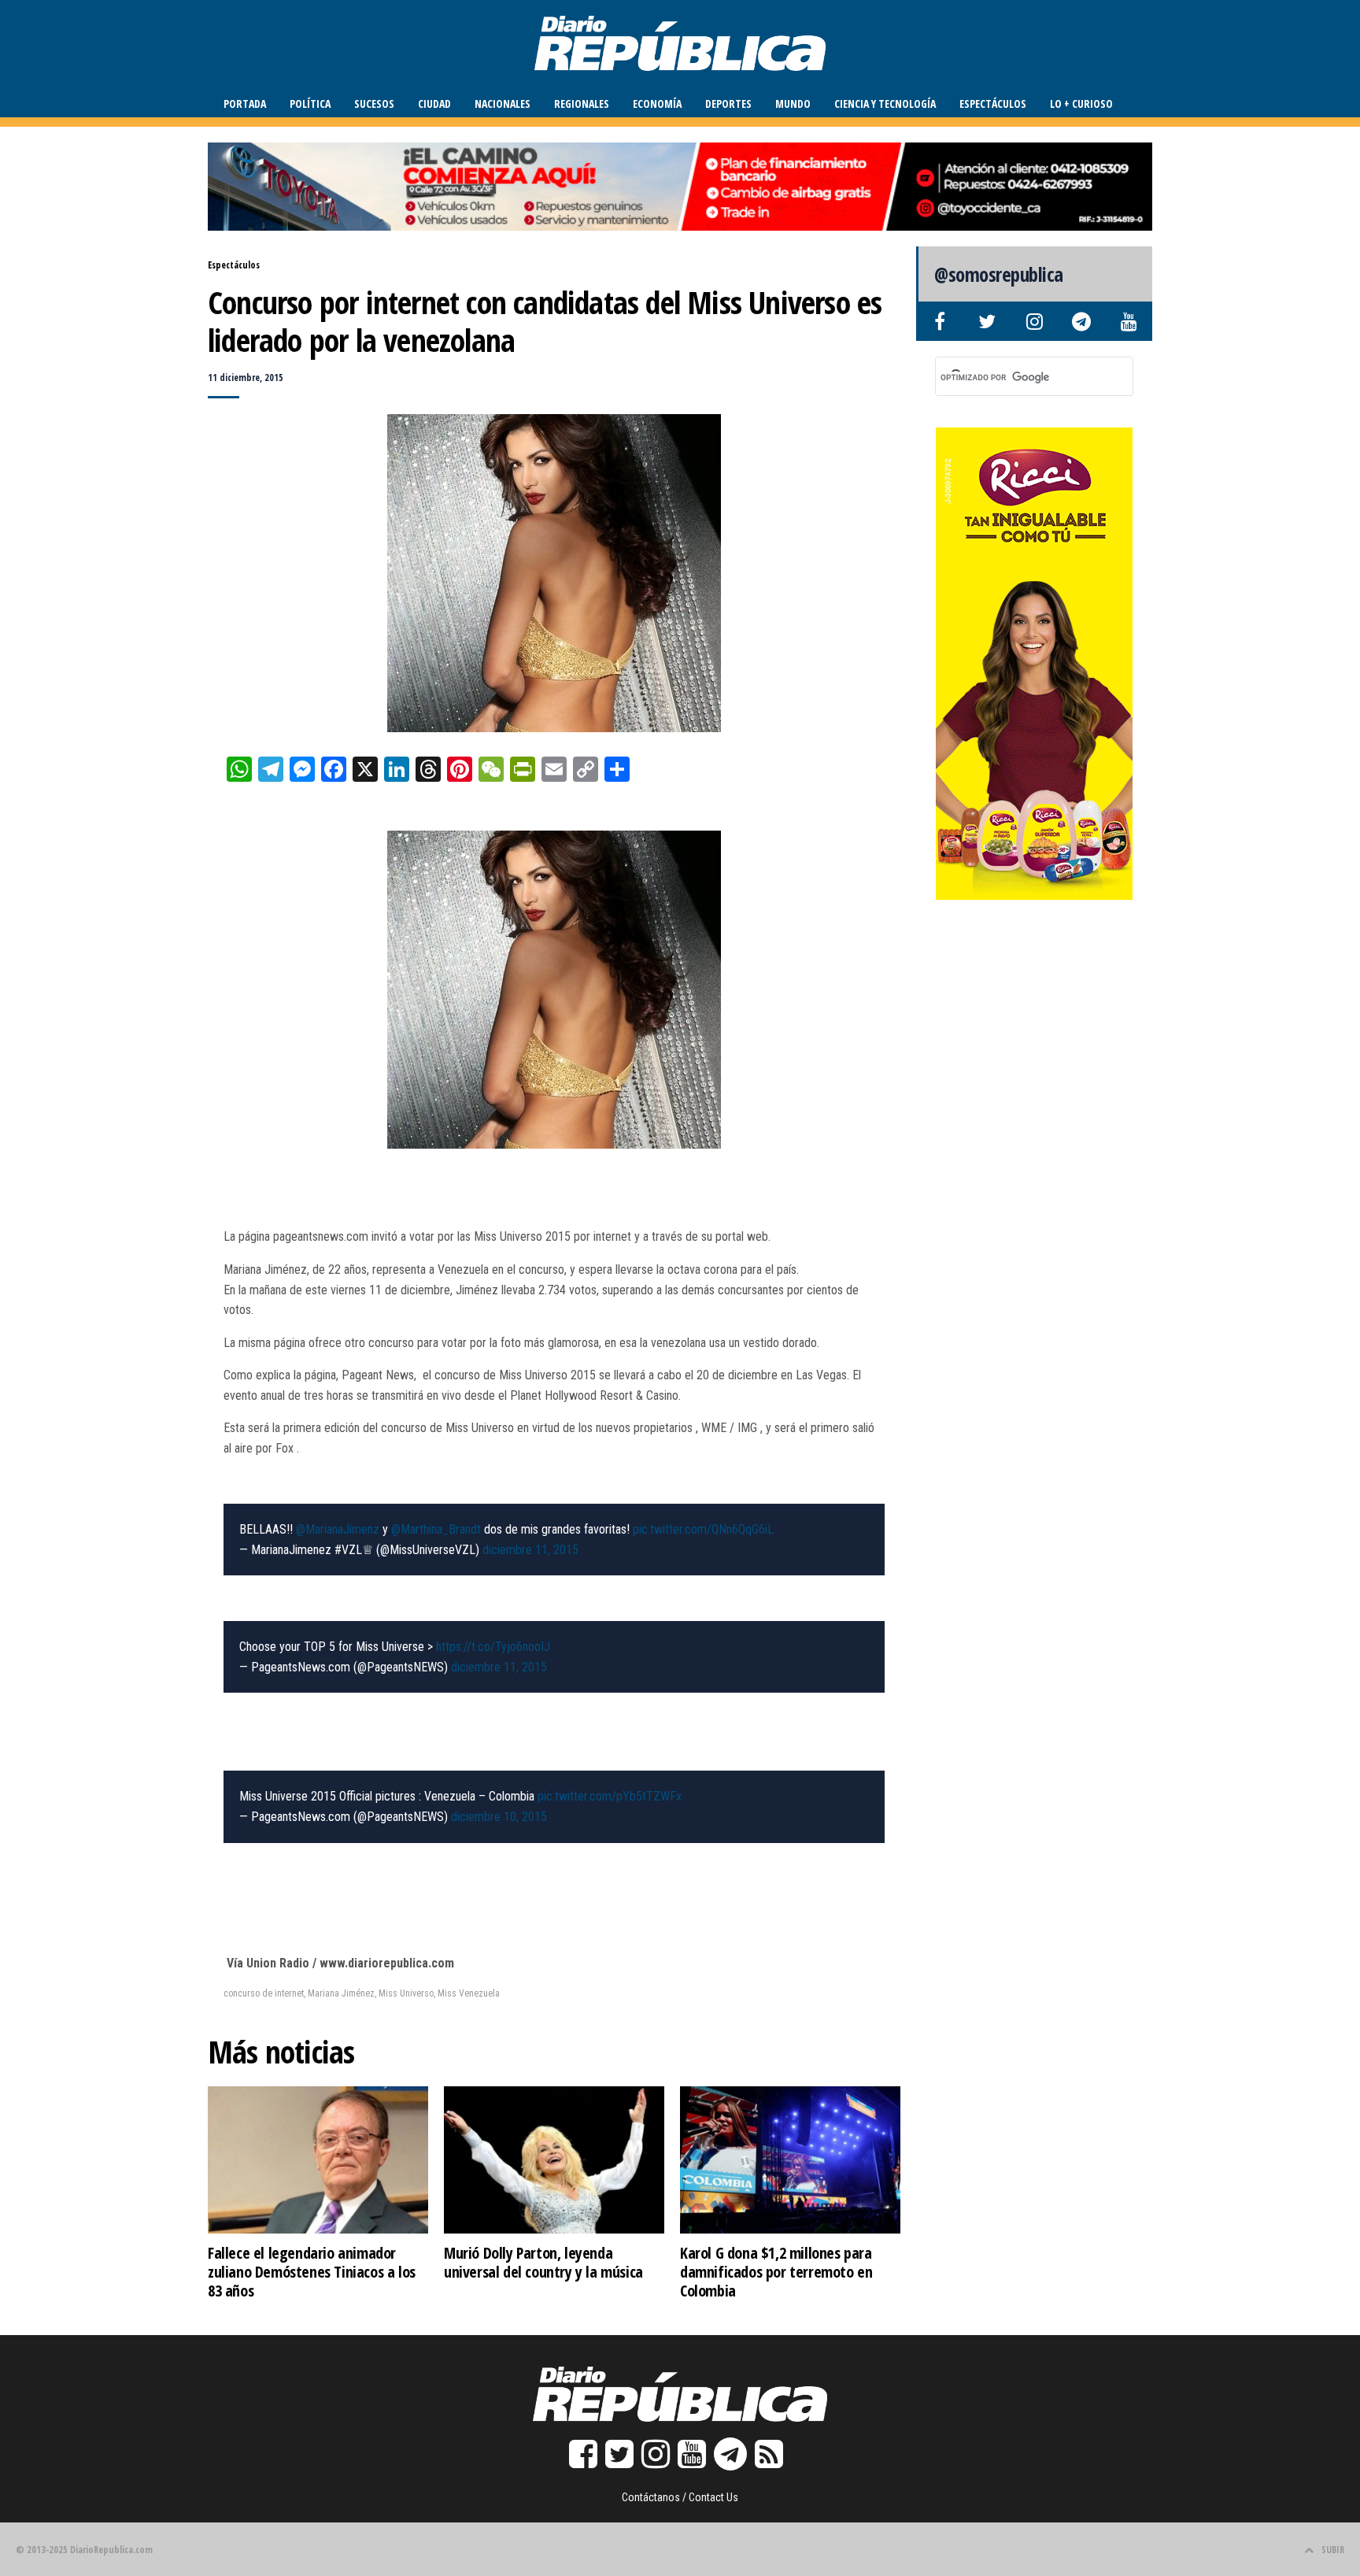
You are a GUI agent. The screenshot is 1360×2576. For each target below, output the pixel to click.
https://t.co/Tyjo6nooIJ (493, 1647)
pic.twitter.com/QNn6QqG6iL (703, 1529)
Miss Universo (406, 1993)
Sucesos (374, 104)
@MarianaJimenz (338, 1529)
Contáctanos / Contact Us (680, 2497)
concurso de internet (264, 1993)
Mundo (793, 104)
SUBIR (1333, 2550)
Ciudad (434, 104)
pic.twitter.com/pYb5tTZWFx (610, 1796)
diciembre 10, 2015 (499, 1817)
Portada (245, 104)
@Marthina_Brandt (436, 1529)
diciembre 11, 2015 (530, 1550)
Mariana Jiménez (341, 1993)
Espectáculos (993, 104)
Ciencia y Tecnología (885, 104)
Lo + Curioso (1081, 104)
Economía (657, 104)
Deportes (728, 104)
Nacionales (503, 104)
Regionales (582, 104)
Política (310, 104)
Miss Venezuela (469, 1993)
